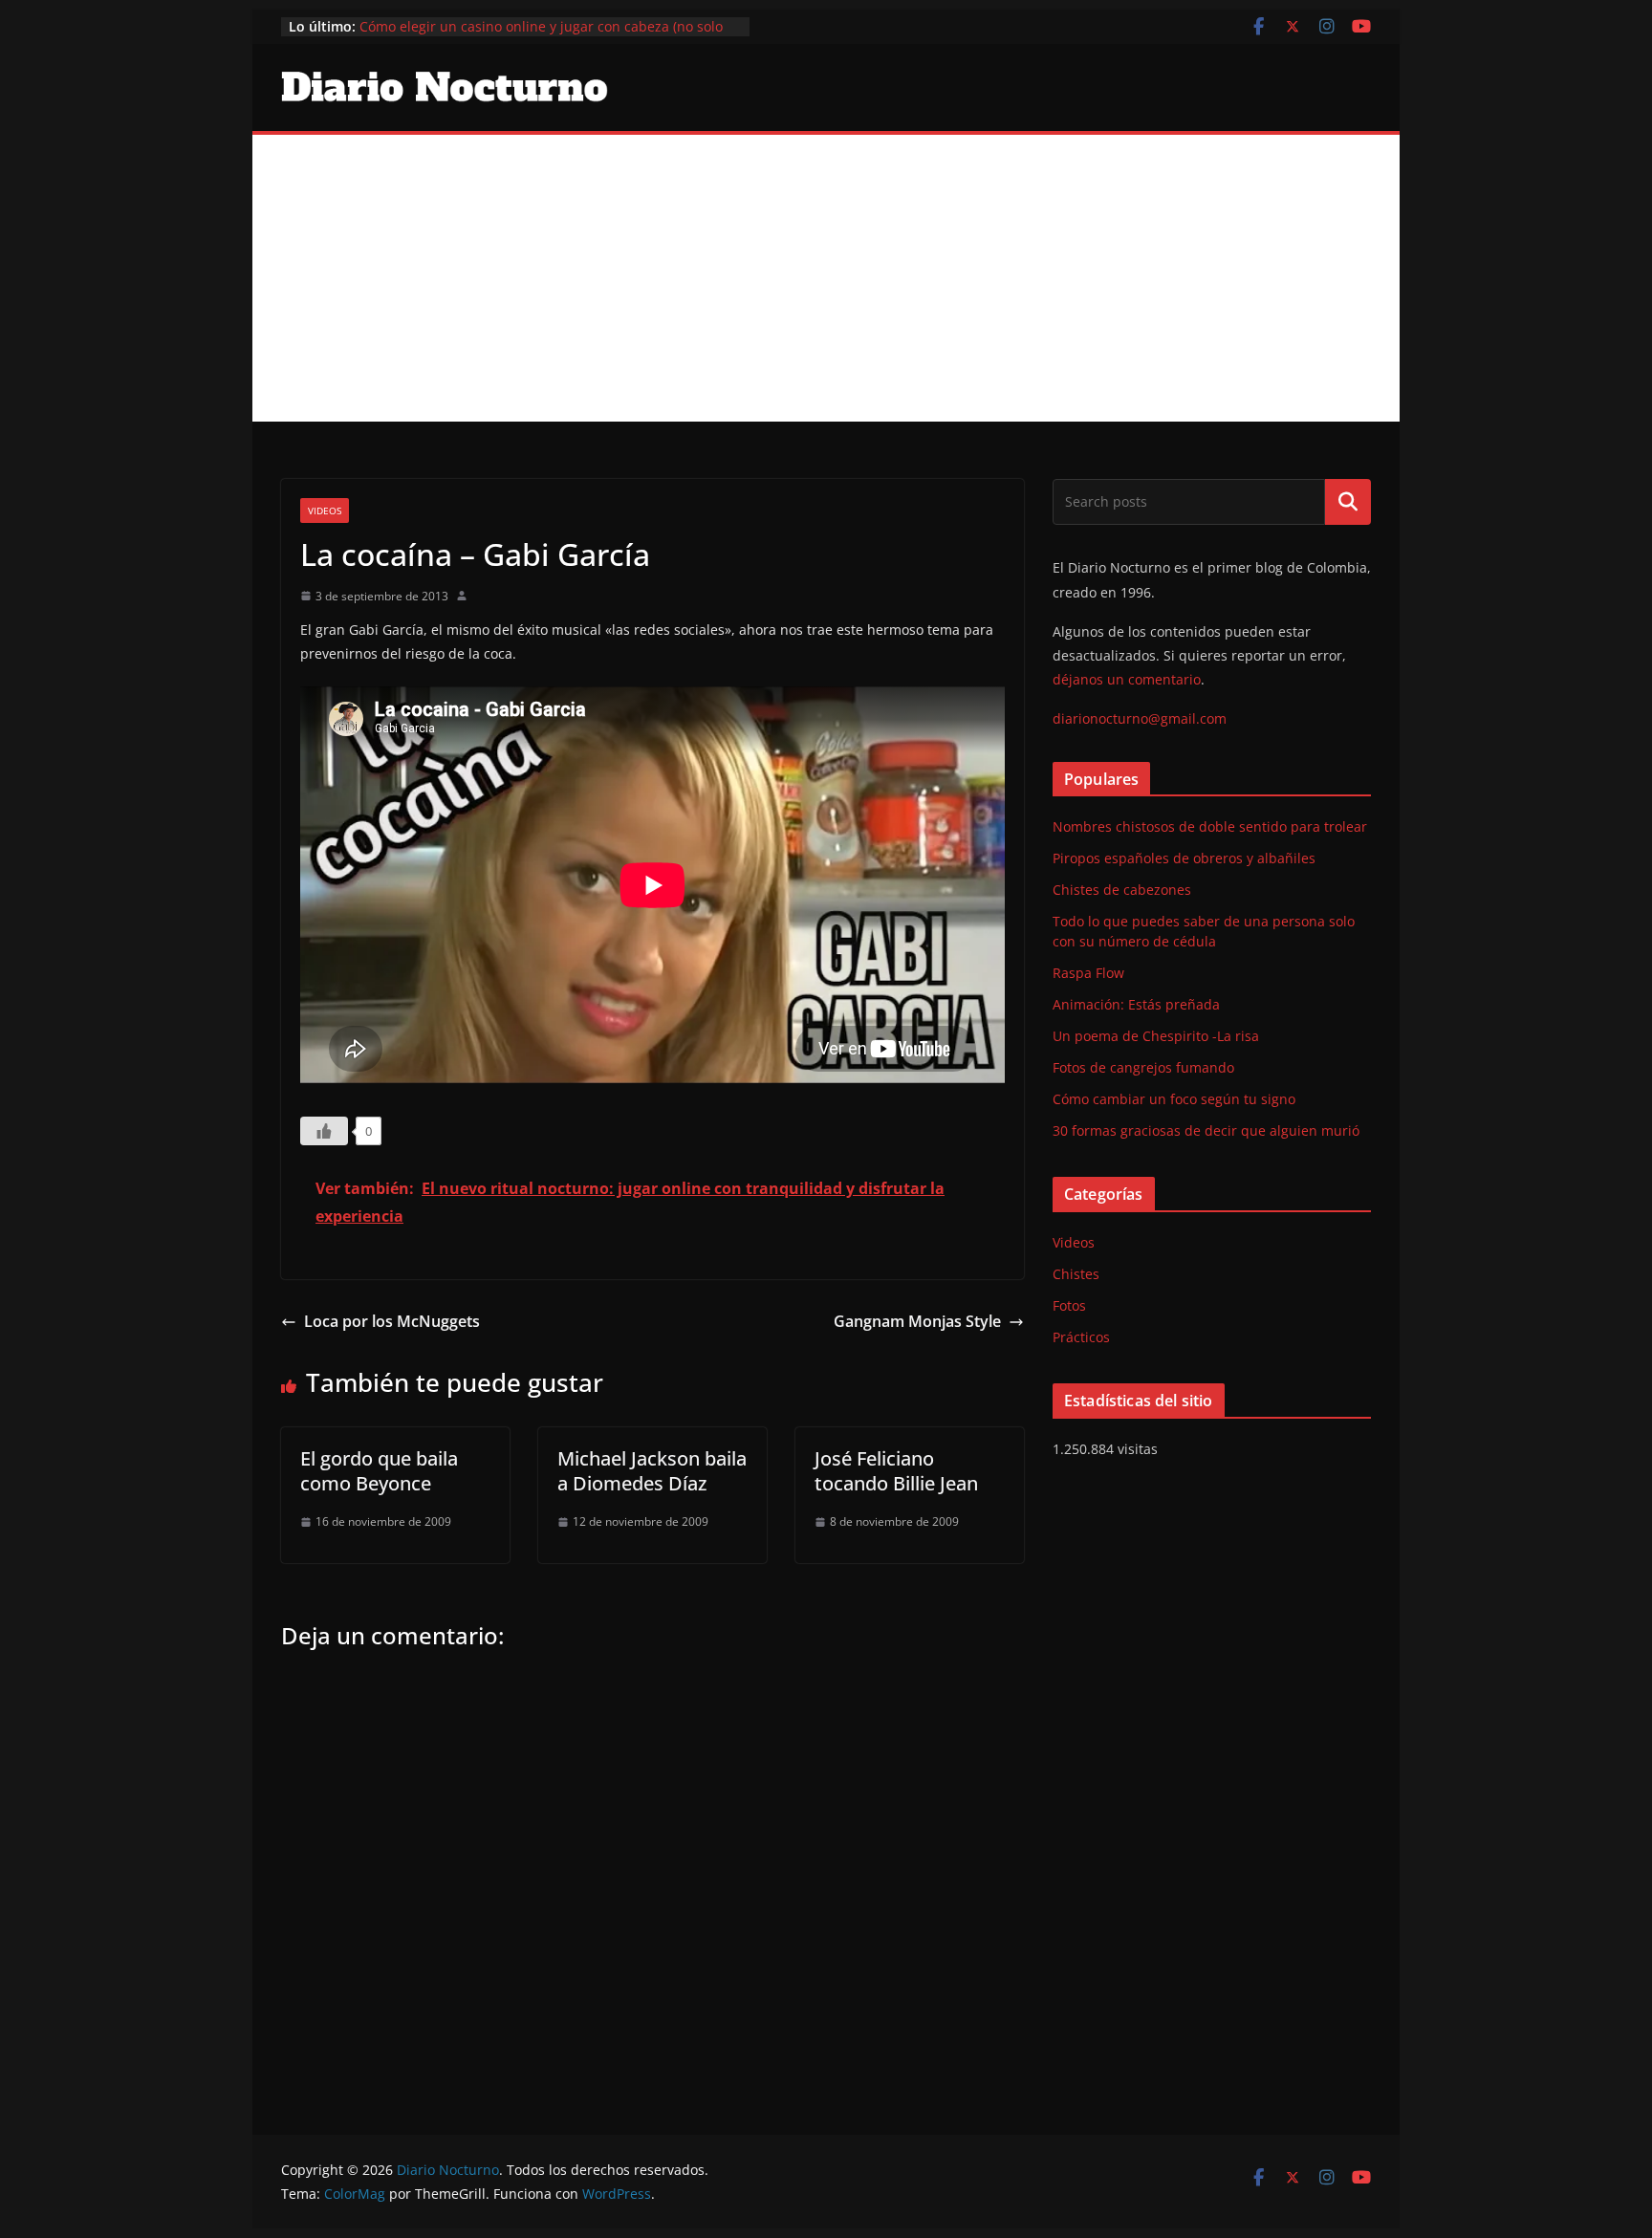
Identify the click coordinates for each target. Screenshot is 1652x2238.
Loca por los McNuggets (392, 1321)
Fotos (1069, 1305)
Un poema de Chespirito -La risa (1156, 1036)
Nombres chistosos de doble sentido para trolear (1210, 826)
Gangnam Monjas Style (917, 1321)
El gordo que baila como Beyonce (379, 1471)
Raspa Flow (1088, 973)
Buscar (1348, 502)
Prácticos (1081, 1337)
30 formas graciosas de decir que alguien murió (1206, 1130)
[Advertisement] (826, 278)
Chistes (1076, 1274)
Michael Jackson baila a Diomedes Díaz (652, 1471)
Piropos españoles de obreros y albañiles (1184, 858)
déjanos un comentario (1127, 679)
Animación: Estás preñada (1136, 1004)
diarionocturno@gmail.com (1140, 718)
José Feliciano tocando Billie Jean (896, 1471)
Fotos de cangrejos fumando (1143, 1067)
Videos (325, 511)
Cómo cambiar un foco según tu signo (1174, 1099)
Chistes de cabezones (1122, 890)
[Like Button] (324, 1131)
